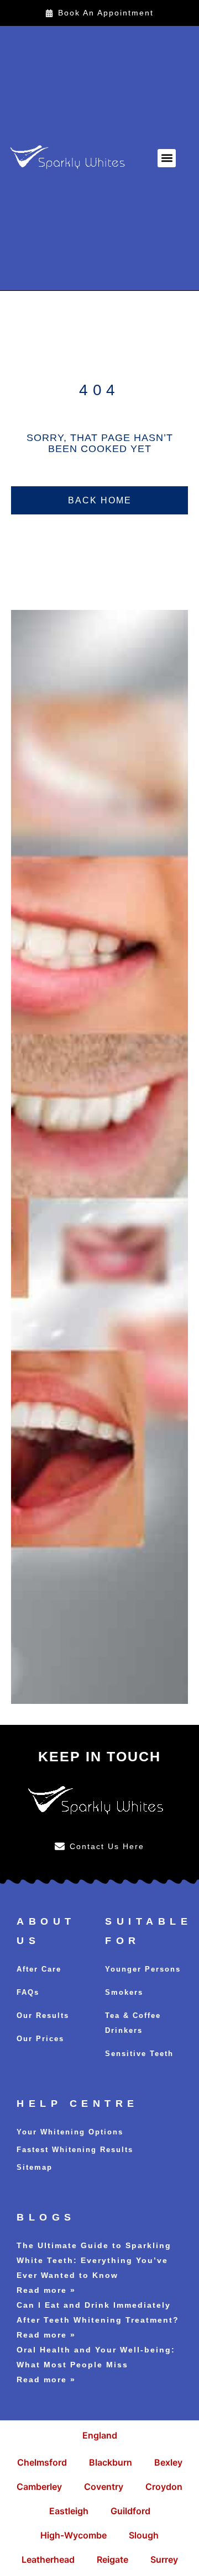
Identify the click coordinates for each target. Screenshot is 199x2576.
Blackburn (111, 2462)
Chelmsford (42, 2462)
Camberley (39, 2487)
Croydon (164, 2487)
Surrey (164, 2559)
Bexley (168, 2462)
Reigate (112, 2559)
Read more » (46, 2290)
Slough (144, 2535)
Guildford (130, 2511)
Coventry (104, 2487)
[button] (167, 158)
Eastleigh (69, 2511)
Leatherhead (48, 2559)
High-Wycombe (74, 2535)
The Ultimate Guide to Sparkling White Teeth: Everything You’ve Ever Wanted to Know (94, 2260)
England (100, 2435)
